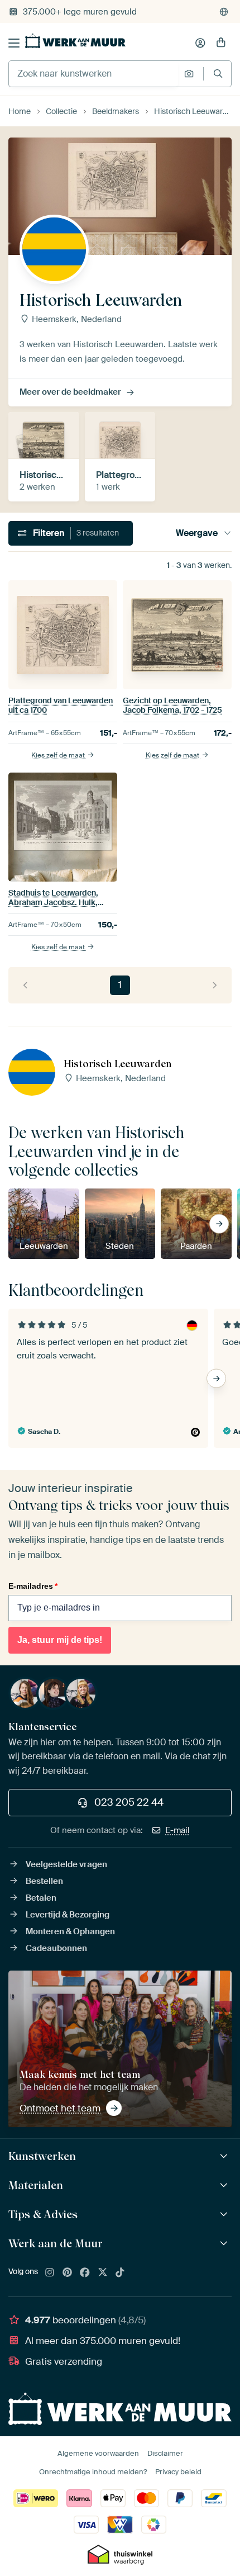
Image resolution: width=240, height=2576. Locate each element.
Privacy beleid (178, 2472)
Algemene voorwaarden (98, 2453)
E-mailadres (33, 1586)
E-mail (177, 1830)
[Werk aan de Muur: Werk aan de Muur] (225, 2244)
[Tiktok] (120, 2273)
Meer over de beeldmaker (70, 392)
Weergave (197, 533)
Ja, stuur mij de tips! (60, 1640)
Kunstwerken (42, 2156)
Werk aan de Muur (56, 2243)
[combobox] (93, 74)
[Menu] (14, 43)
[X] (103, 2273)
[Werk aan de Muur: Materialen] (225, 2186)
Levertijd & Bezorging (68, 1915)
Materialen (36, 2185)
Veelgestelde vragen (66, 1864)
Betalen (41, 1898)
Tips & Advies (43, 2214)
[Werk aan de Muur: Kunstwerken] (225, 2156)
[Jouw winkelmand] (221, 43)
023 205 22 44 (129, 1802)
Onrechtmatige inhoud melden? (93, 2472)
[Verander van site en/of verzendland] (224, 12)
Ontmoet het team (60, 2108)
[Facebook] (85, 2273)
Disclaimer (165, 2453)
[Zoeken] (218, 74)
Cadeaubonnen (56, 1948)
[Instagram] (50, 2273)
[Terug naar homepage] (75, 41)
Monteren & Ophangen (70, 1931)
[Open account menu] (200, 43)
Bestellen (44, 1881)
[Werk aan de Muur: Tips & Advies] (225, 2215)
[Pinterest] (68, 2273)
